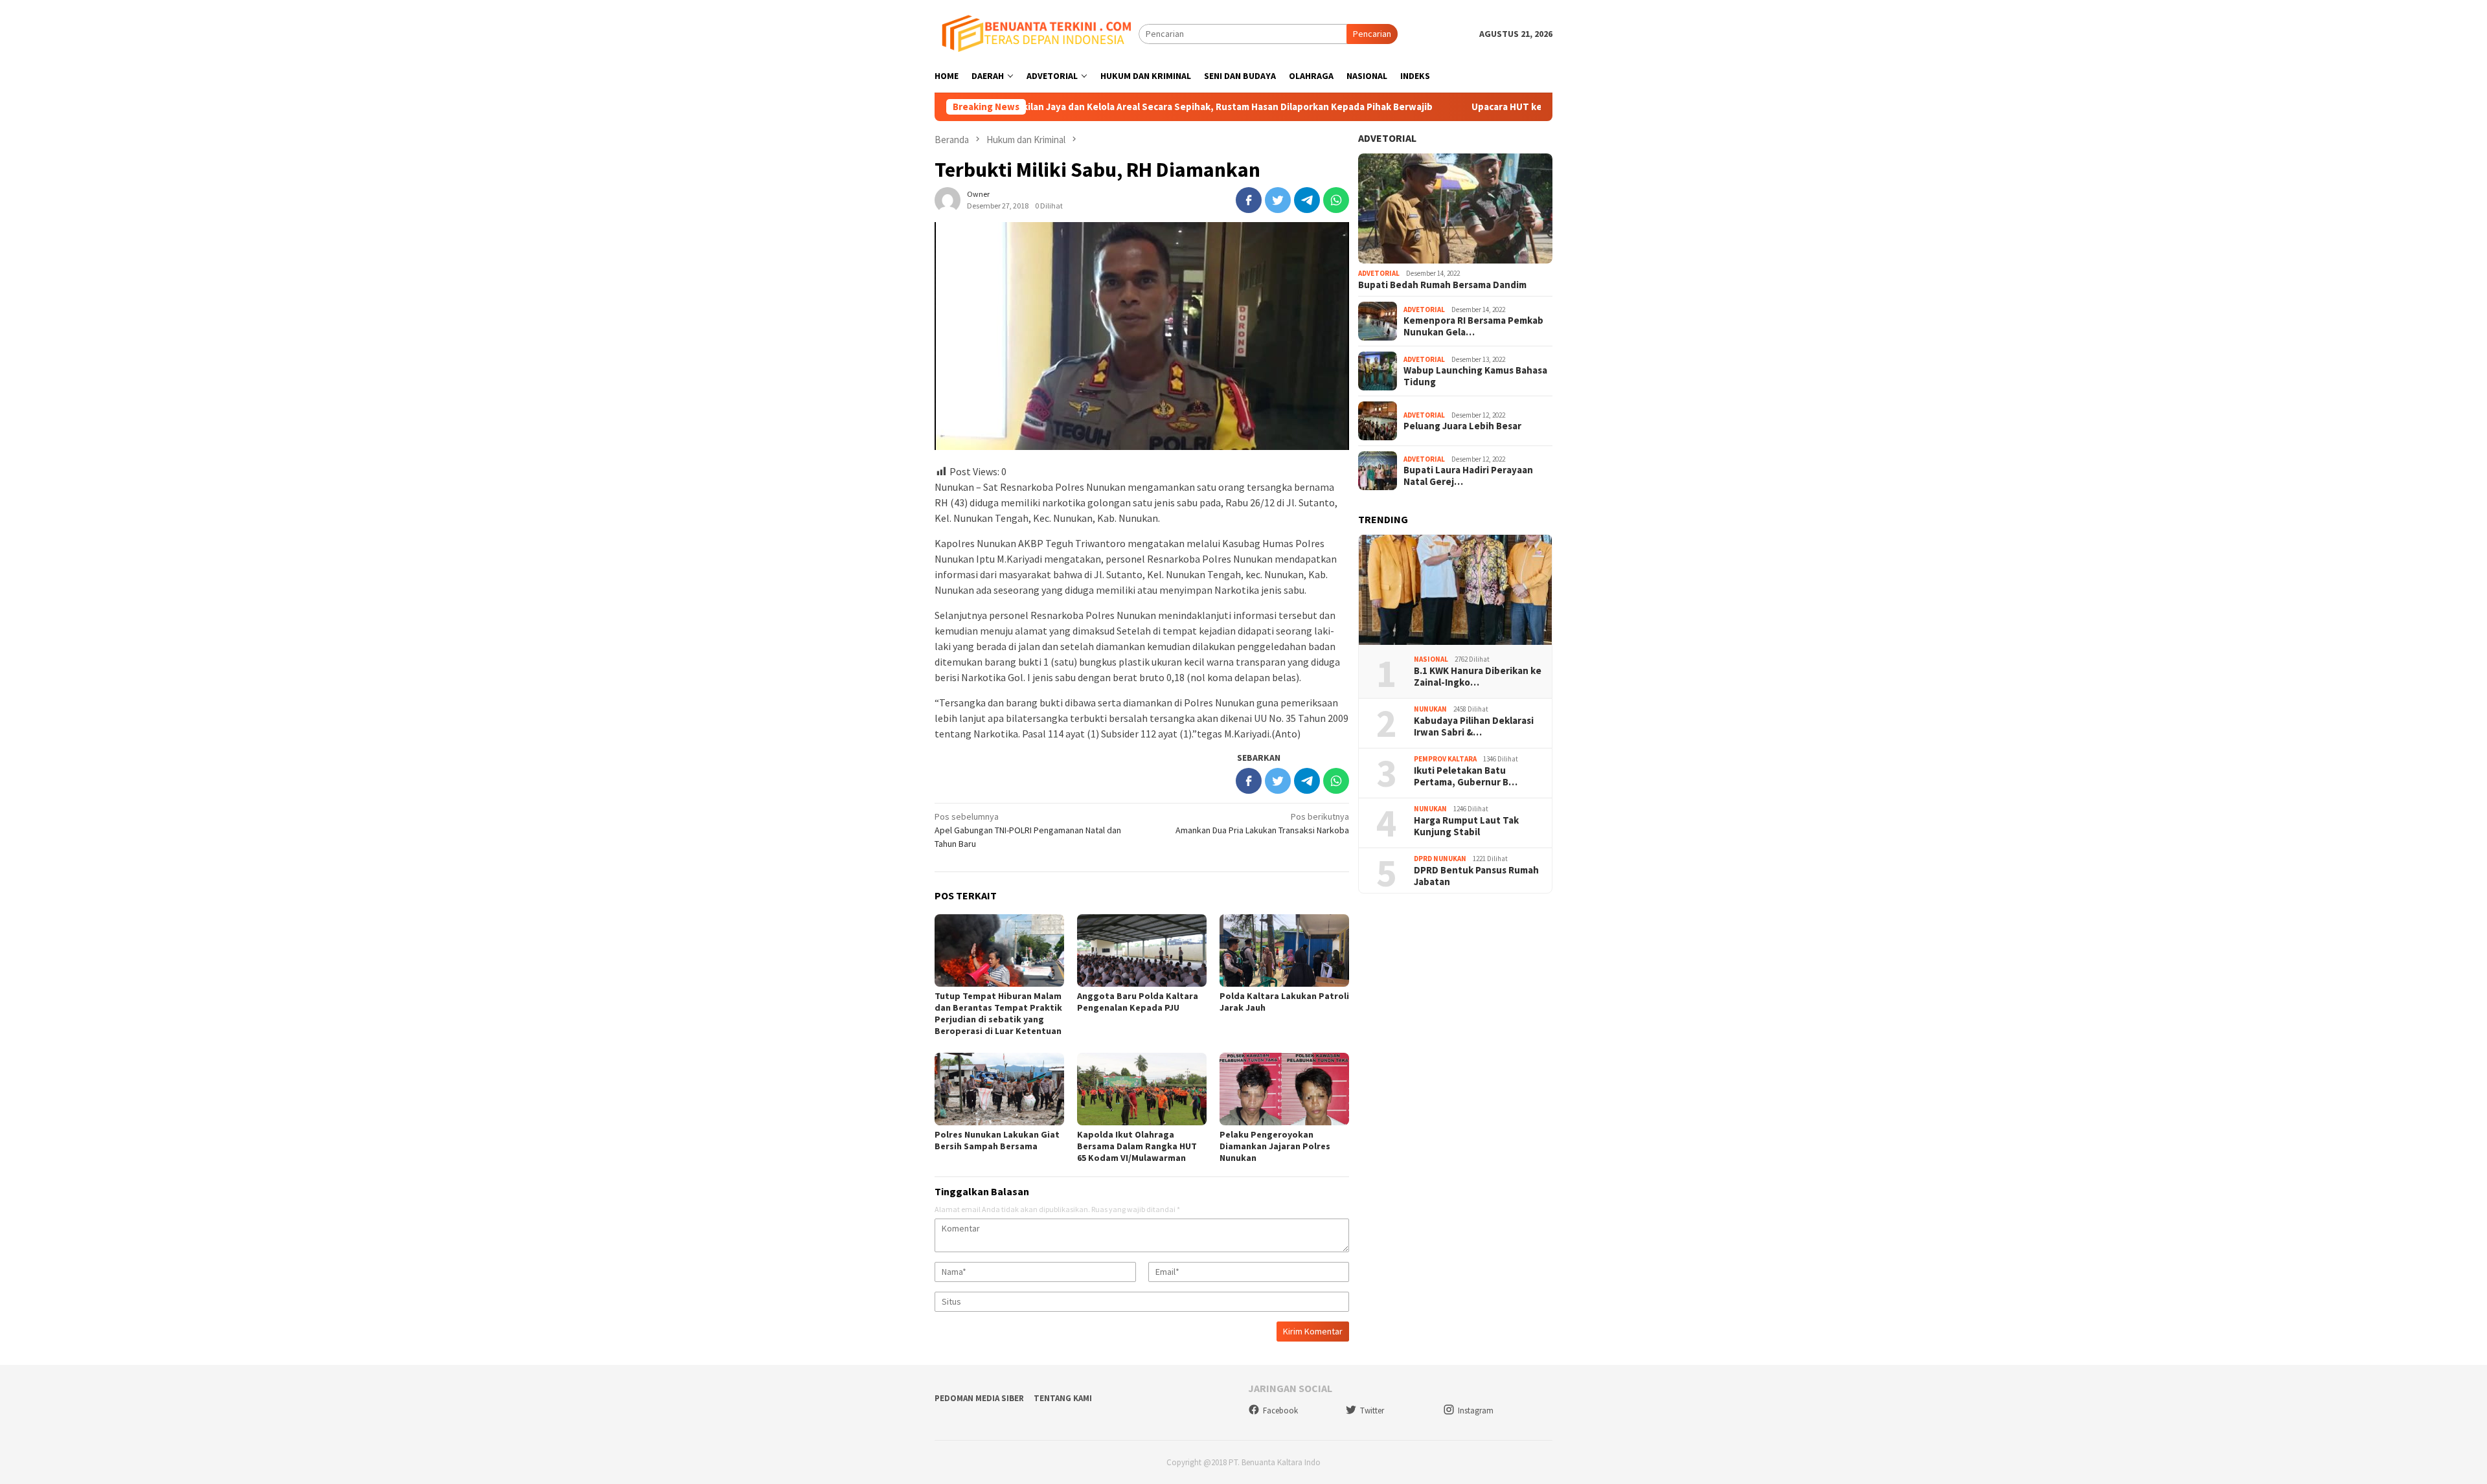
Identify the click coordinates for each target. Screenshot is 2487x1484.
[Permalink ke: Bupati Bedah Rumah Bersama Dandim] (1455, 208)
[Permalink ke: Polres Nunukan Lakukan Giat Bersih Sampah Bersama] (999, 1089)
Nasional (1431, 659)
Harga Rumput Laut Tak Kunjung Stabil (1466, 826)
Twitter (1372, 1411)
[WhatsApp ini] (1336, 200)
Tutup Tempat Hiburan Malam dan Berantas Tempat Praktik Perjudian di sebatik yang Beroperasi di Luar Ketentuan (998, 1013)
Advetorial (1387, 138)
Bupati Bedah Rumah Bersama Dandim (1442, 285)
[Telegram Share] (1307, 200)
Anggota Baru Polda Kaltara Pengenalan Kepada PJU (1138, 1002)
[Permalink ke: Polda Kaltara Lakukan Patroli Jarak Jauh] (1284, 950)
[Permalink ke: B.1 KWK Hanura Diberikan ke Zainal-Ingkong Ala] (1455, 590)
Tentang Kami (1063, 1398)
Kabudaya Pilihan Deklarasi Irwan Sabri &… (1474, 726)
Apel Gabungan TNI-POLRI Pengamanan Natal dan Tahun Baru (1028, 830)
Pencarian (1372, 34)
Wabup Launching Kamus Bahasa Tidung (1475, 376)
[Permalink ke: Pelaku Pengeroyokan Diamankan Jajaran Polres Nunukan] (1284, 1089)
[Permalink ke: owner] (948, 199)
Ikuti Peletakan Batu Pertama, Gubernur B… (1466, 776)
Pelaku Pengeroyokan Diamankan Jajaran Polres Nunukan (1275, 1146)
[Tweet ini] (1278, 200)
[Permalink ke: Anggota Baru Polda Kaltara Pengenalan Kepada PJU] (1142, 950)
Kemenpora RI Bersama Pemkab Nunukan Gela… (1473, 326)
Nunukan (1430, 709)
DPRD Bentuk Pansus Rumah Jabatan (1476, 875)
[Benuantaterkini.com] (1037, 33)
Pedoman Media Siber (979, 1398)
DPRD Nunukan (1440, 859)
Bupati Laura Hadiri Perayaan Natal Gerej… (1468, 476)
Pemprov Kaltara (1445, 759)
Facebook (1280, 1411)
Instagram (1476, 1411)
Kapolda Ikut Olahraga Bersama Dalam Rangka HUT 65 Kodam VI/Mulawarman (1137, 1146)
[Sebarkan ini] (1249, 200)
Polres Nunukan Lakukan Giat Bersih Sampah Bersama (997, 1140)
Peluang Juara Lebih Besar (1462, 426)
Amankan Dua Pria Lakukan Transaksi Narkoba (1262, 823)
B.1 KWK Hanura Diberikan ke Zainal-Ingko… (1478, 676)
